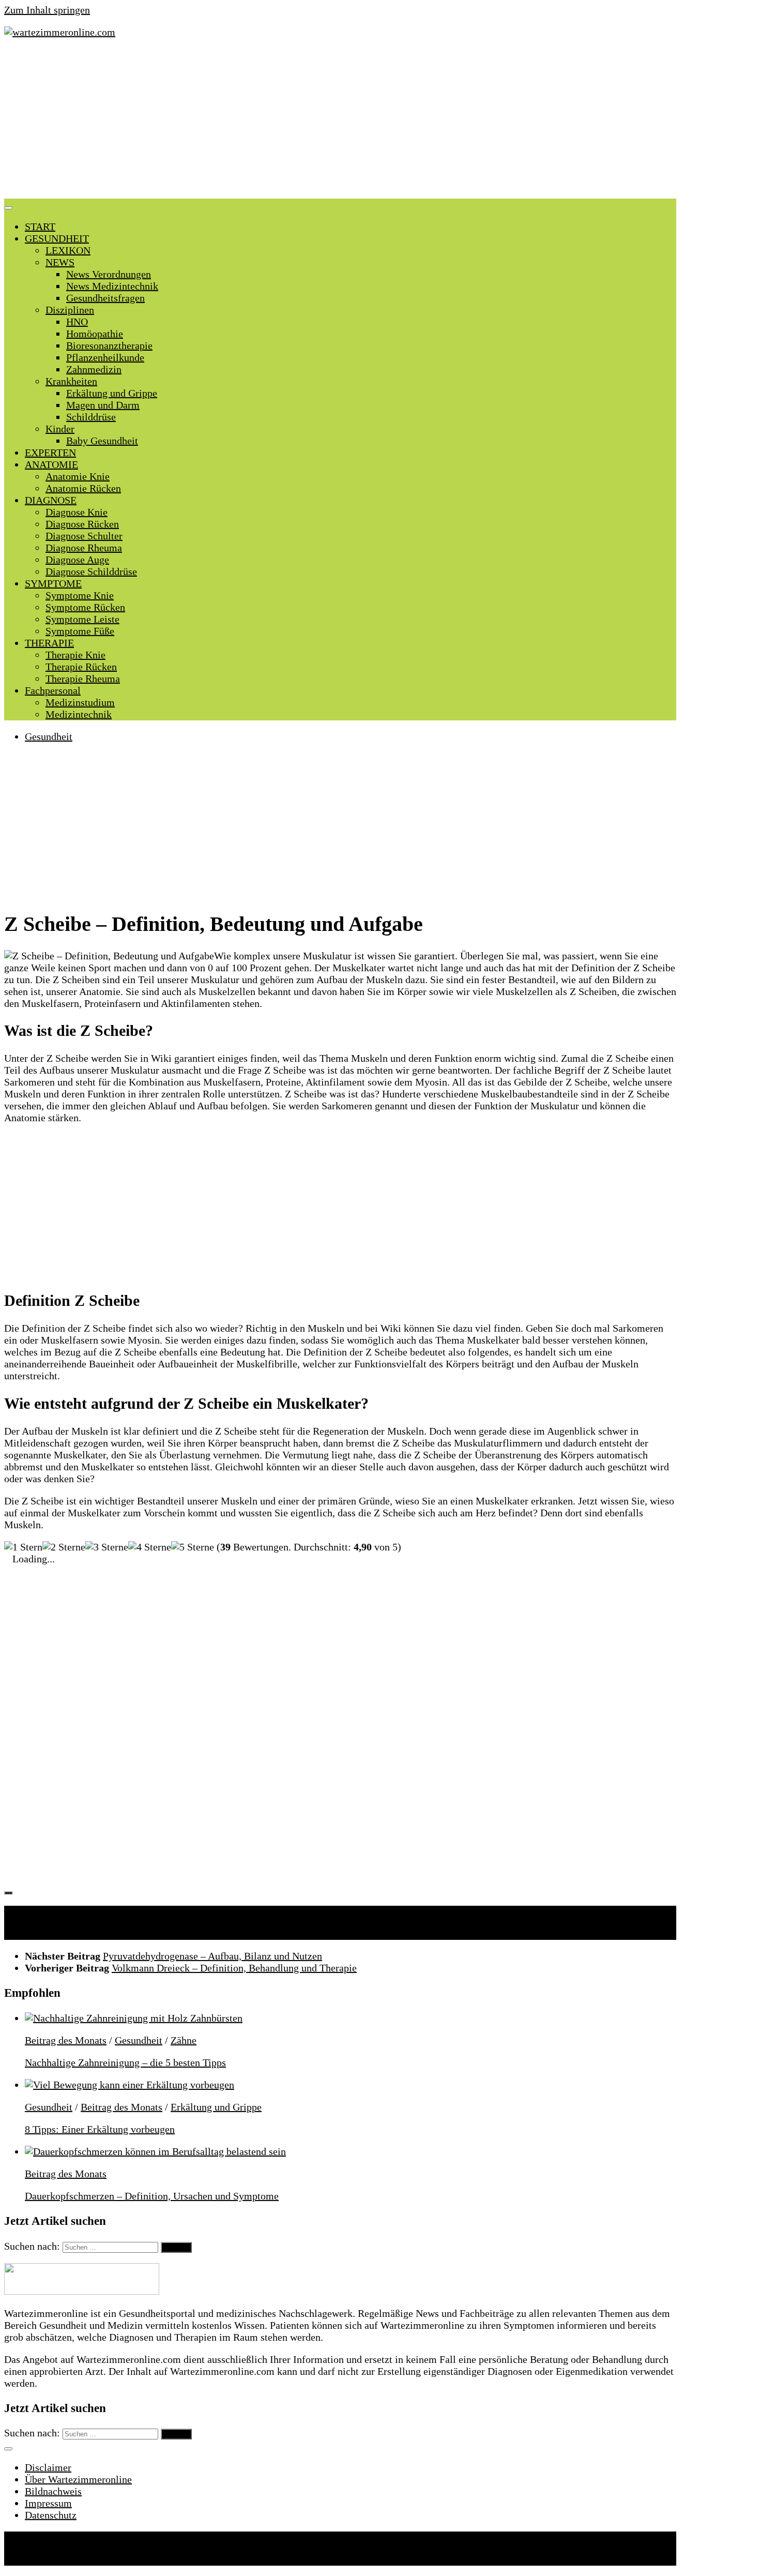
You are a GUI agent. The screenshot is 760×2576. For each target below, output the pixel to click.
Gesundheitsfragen (105, 298)
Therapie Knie (75, 655)
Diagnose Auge (77, 560)
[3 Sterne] (107, 1547)
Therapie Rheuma (83, 679)
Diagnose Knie (77, 512)
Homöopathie (95, 334)
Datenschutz (51, 2515)
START (40, 227)
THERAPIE (49, 643)
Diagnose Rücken (82, 524)
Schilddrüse (91, 417)
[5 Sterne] (193, 1547)
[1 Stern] (23, 1547)
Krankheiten (71, 381)
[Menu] (8, 208)
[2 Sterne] (64, 1547)
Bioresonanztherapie (109, 345)
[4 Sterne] (150, 1547)
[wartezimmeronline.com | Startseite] (60, 32)
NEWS (60, 262)
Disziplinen (70, 310)
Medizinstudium (80, 702)
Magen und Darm (103, 405)
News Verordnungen (109, 274)
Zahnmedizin (94, 369)
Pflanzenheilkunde (105, 357)
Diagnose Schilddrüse (91, 571)
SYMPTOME (53, 583)
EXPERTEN (50, 453)
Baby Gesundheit (102, 441)
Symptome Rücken (85, 607)
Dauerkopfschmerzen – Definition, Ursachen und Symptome (152, 2196)
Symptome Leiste (82, 619)
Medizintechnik (79, 714)
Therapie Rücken (81, 667)
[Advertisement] (340, 121)
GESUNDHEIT (57, 238)
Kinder (60, 429)
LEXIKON (68, 250)
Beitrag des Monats (66, 2040)
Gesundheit (49, 736)
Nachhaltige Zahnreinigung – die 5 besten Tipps (125, 2062)
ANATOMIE (51, 464)
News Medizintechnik (112, 286)
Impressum (48, 2503)
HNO (77, 322)
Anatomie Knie (78, 476)
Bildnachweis (53, 2491)
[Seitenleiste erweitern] (8, 1893)
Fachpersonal (53, 690)
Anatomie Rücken (83, 488)
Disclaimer (48, 2467)
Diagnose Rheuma (84, 548)
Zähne (184, 2040)
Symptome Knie (80, 595)
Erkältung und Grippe (112, 393)
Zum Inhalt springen (47, 10)
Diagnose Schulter (84, 536)
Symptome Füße (80, 631)
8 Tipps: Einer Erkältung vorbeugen (100, 2129)
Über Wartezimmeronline (78, 2479)
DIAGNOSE (51, 500)
